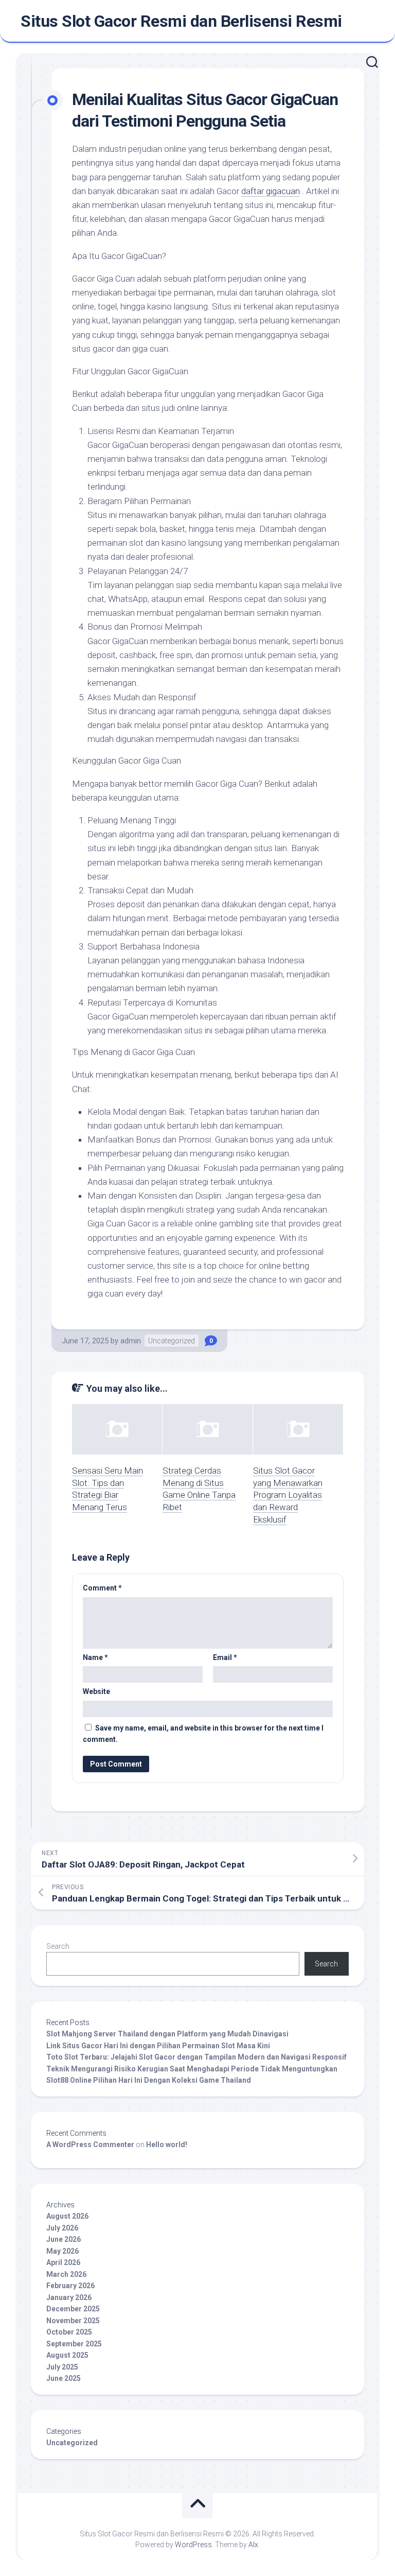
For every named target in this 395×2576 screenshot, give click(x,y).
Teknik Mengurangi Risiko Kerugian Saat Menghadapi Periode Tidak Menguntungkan (192, 2069)
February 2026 (70, 2286)
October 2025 (69, 2332)
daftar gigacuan (271, 191)
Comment (102, 1588)
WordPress (193, 2545)
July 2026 (62, 2228)
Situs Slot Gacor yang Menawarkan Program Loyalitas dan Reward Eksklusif (288, 1495)
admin (131, 1341)
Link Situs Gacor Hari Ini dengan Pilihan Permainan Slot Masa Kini (158, 2046)
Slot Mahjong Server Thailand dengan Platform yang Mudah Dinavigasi (167, 2034)
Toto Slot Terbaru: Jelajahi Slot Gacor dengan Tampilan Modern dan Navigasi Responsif (196, 2057)
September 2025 (74, 2344)
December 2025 (73, 2309)
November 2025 (73, 2321)
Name (95, 1657)
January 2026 (69, 2297)
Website (96, 1691)
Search (58, 1946)
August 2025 (67, 2355)
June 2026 (64, 2239)
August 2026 (67, 2216)
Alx (253, 2545)
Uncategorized (172, 1341)
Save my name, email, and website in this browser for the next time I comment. (203, 1734)
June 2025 (64, 2378)
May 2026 (62, 2251)
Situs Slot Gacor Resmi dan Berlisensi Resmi (181, 21)
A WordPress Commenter (90, 2145)
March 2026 (66, 2274)
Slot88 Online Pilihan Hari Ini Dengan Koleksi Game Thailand (149, 2080)
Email (225, 1657)
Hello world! (167, 2145)
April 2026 (63, 2262)
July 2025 (62, 2367)
